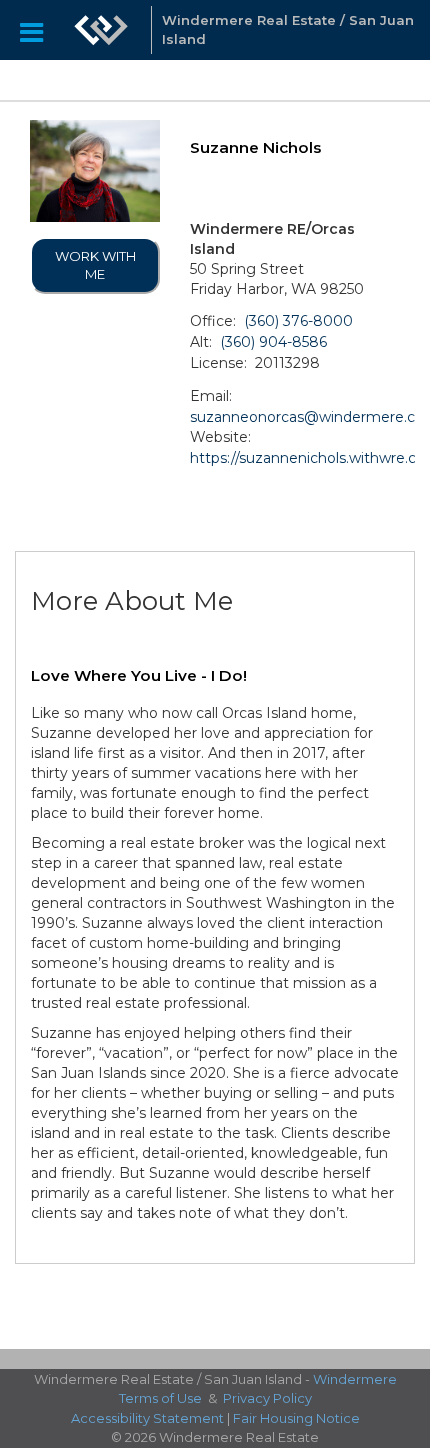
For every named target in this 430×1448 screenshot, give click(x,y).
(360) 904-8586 (273, 342)
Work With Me (95, 265)
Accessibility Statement (147, 1418)
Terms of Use (160, 1398)
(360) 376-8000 (298, 321)
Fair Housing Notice (296, 1418)
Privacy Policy (267, 1398)
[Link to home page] (101, 30)
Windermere (355, 1379)
